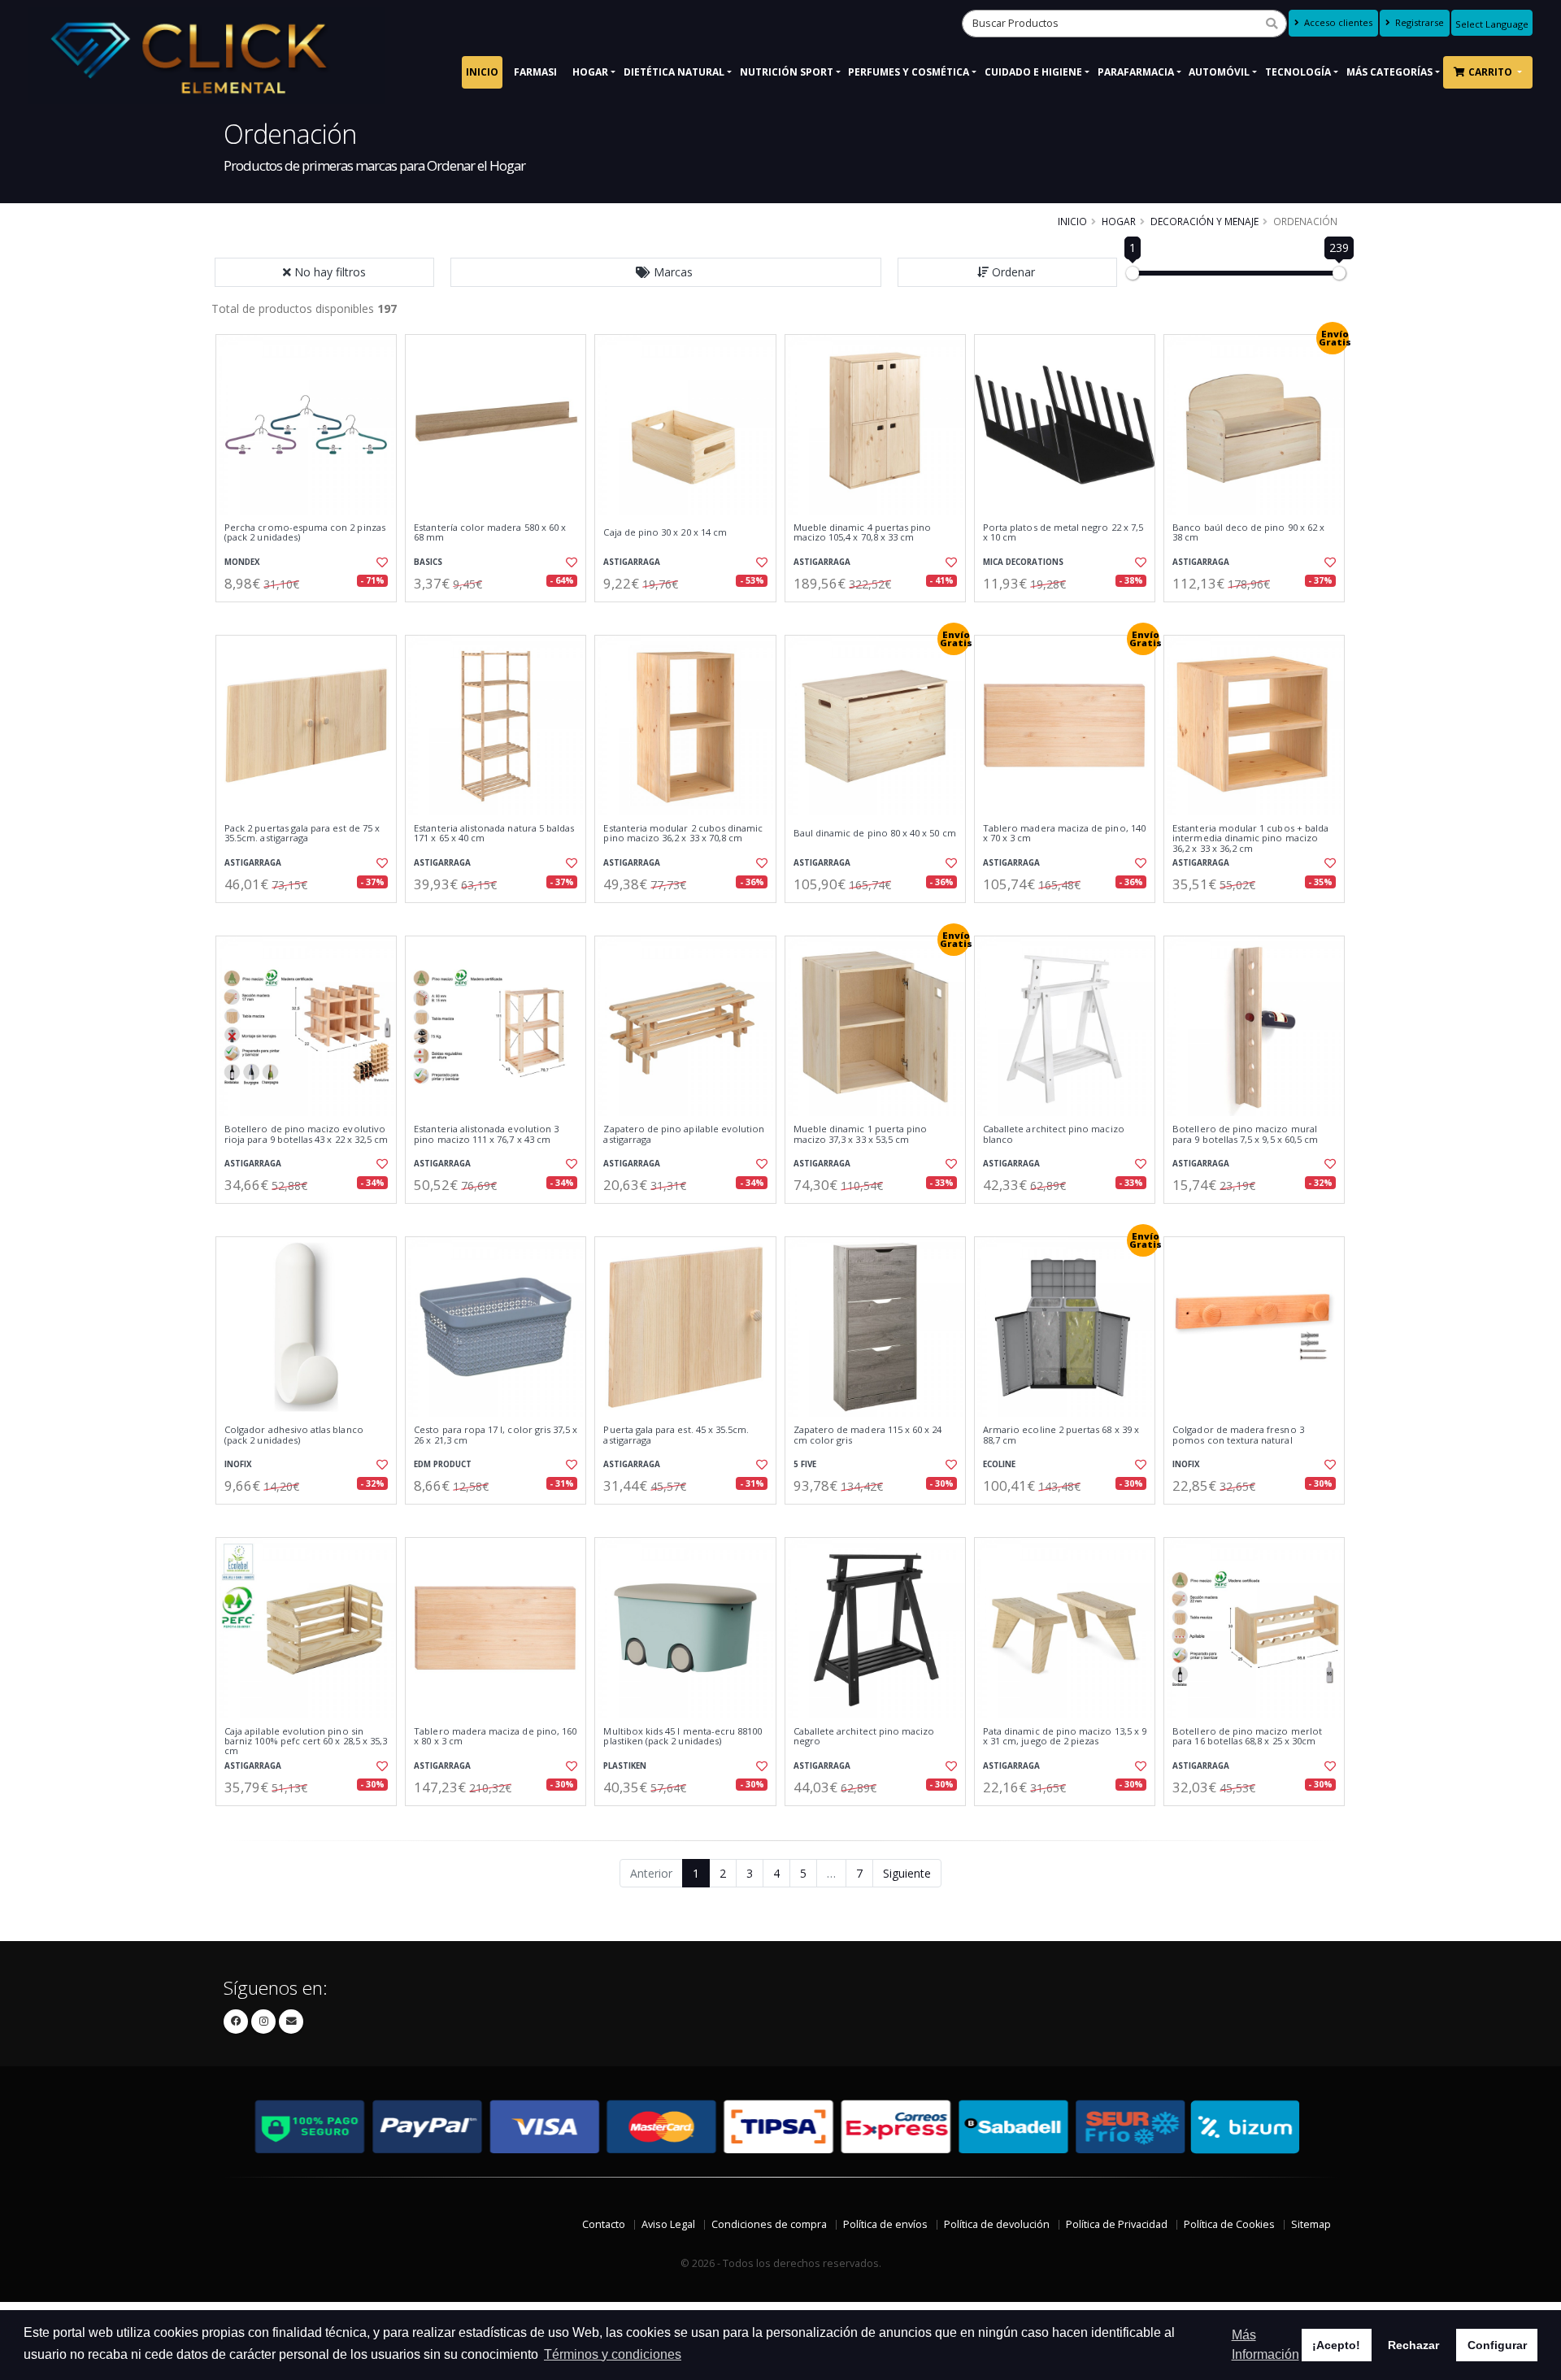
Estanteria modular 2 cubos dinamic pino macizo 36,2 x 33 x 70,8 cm (683, 834)
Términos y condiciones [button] (613, 2354)
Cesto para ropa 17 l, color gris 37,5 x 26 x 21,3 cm (496, 1435)
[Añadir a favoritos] (380, 562)
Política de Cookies (1229, 2224)
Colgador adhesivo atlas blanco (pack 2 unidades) (294, 1435)
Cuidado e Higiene (1033, 72)
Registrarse (1418, 22)
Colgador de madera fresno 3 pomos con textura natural (1238, 1435)
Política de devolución (997, 2224)
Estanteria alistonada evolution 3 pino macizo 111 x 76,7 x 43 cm (486, 1134)
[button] (666, 272)
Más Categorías (1389, 72)
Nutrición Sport (787, 72)
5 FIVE (805, 1464)
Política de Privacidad (1117, 2224)
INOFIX (238, 1464)
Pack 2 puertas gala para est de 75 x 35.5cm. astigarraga (302, 834)
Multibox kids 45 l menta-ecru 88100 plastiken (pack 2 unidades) (683, 1737)
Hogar (590, 72)
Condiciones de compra (769, 2224)
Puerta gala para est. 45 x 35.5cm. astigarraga (676, 1435)
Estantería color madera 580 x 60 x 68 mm (490, 533)
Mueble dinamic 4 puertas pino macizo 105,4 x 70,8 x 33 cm (863, 533)
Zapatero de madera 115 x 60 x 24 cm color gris (868, 1435)
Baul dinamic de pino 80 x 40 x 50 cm (875, 833)
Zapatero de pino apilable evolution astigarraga (684, 1134)
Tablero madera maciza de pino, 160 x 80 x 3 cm (495, 1737)
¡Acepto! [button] (1336, 2345)
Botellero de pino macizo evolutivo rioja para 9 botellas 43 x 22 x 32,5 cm (306, 1134)
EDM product (443, 1464)
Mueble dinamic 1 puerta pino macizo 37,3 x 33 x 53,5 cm (861, 1134)
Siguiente (907, 1873)
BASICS (428, 562)
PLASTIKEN (625, 1766)
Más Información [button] (1265, 2345)
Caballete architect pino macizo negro (864, 1737)
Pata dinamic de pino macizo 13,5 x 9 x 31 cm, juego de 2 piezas (1065, 1737)
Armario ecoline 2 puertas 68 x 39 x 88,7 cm (1061, 1435)
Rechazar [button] (1413, 2345)
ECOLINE (999, 1464)
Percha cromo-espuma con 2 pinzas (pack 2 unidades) (305, 533)
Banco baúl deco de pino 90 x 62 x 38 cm (1248, 533)
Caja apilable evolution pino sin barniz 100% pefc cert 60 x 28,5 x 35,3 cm (306, 1742)
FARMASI (535, 72)
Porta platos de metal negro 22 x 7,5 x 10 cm (1063, 533)
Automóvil (1219, 72)
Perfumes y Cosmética (909, 72)
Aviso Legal (668, 2224)
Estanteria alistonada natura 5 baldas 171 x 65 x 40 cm (494, 834)
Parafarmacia (1136, 72)
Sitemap (1311, 2224)
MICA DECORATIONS (1023, 562)
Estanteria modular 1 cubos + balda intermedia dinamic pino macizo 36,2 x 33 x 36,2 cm (1250, 838)
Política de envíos (885, 2224)
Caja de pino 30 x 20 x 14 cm (665, 532)
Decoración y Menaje (1204, 221)
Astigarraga (632, 562)
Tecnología (1298, 72)
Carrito (1491, 72)
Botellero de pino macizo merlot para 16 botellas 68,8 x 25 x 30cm (1247, 1737)
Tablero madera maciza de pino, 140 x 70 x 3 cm (1064, 834)
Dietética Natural (674, 72)
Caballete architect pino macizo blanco (1054, 1134)
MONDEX (242, 562)
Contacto (604, 2224)
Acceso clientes (1337, 22)
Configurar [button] (1497, 2345)
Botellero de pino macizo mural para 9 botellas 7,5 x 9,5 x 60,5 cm (1245, 1134)
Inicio (482, 72)
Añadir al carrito (311, 616)
